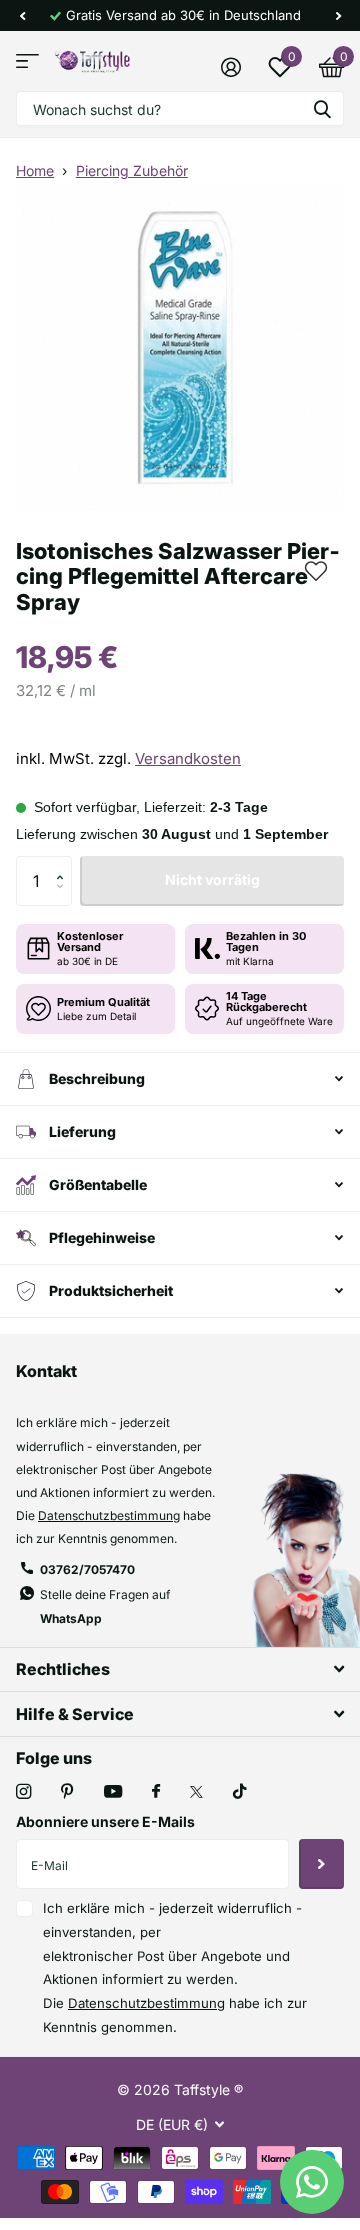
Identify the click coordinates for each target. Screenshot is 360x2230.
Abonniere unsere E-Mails (105, 1821)
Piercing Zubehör (132, 170)
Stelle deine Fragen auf (105, 1606)
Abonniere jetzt (321, 1864)
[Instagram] (23, 1791)
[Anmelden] (230, 67)
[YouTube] (113, 1792)
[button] (22, 15)
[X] (196, 1792)
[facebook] (156, 1792)
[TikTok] (240, 1791)
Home (35, 170)
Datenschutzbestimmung (109, 1515)
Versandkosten (188, 758)
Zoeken (322, 108)
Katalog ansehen (27, 61)
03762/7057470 (87, 1569)
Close (180, 1669)
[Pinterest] (67, 1791)
